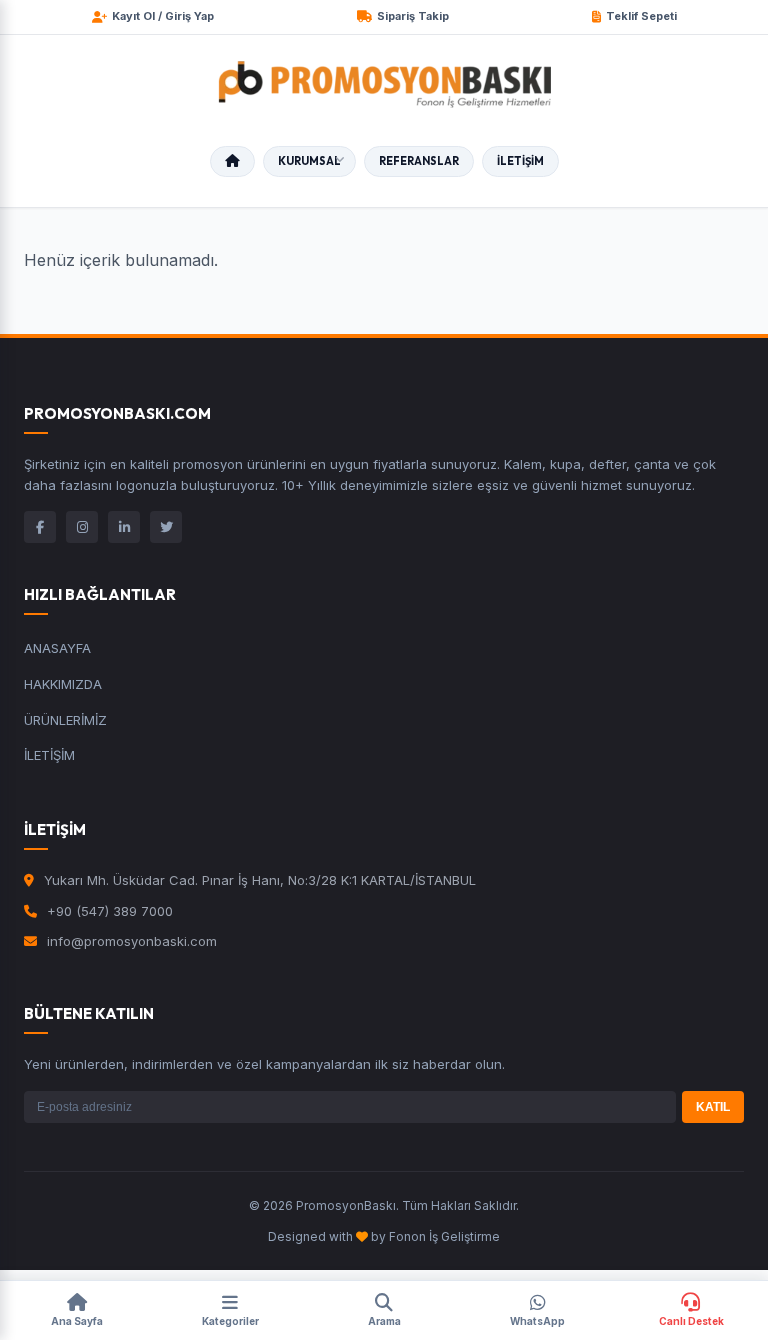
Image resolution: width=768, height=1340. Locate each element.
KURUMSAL (309, 161)
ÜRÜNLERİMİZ (65, 720)
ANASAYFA (57, 648)
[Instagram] (82, 527)
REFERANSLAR (419, 161)
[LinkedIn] (124, 527)
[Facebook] (40, 527)
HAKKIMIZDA (63, 684)
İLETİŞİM (520, 161)
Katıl (713, 1107)
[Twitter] (166, 527)
